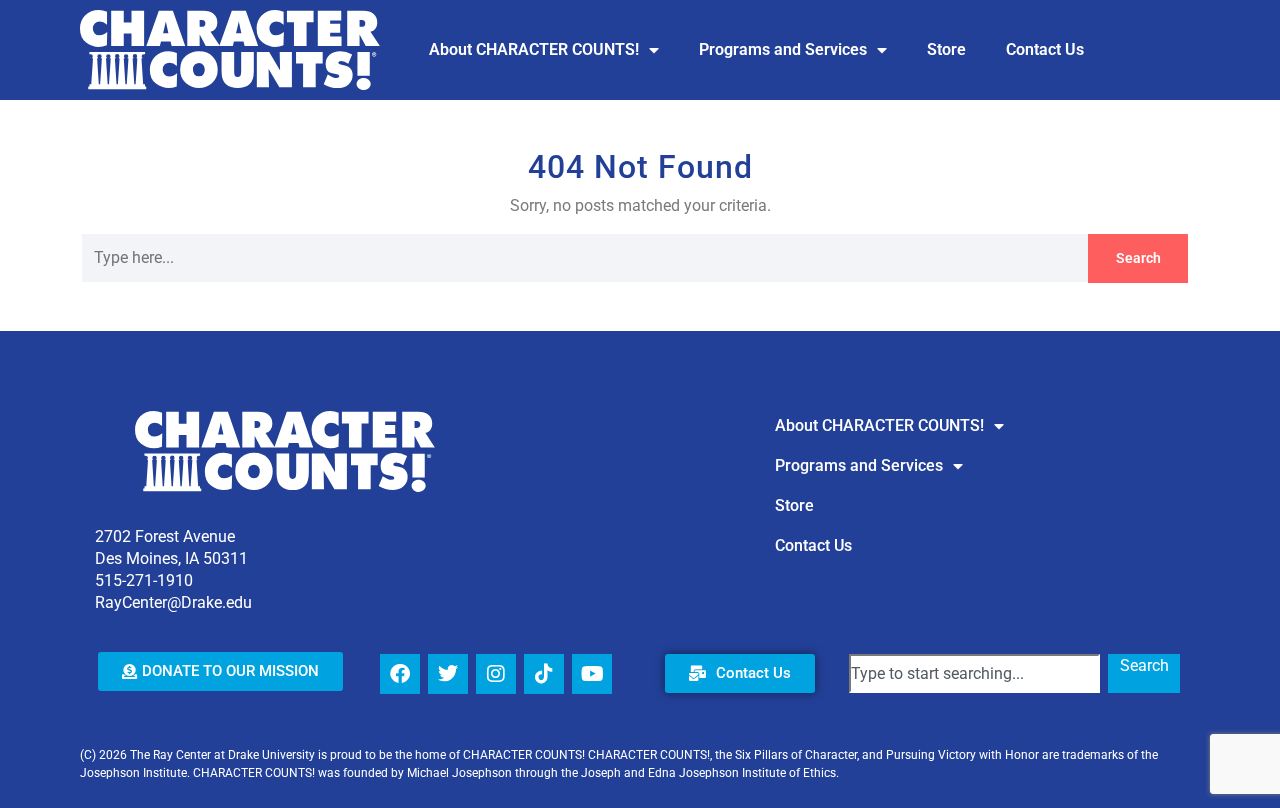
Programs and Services (783, 49)
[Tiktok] (544, 674)
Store (946, 49)
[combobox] (974, 673)
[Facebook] (400, 674)
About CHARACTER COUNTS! (534, 49)
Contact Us (1045, 49)
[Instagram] (496, 674)
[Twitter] (448, 674)
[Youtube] (592, 674)
